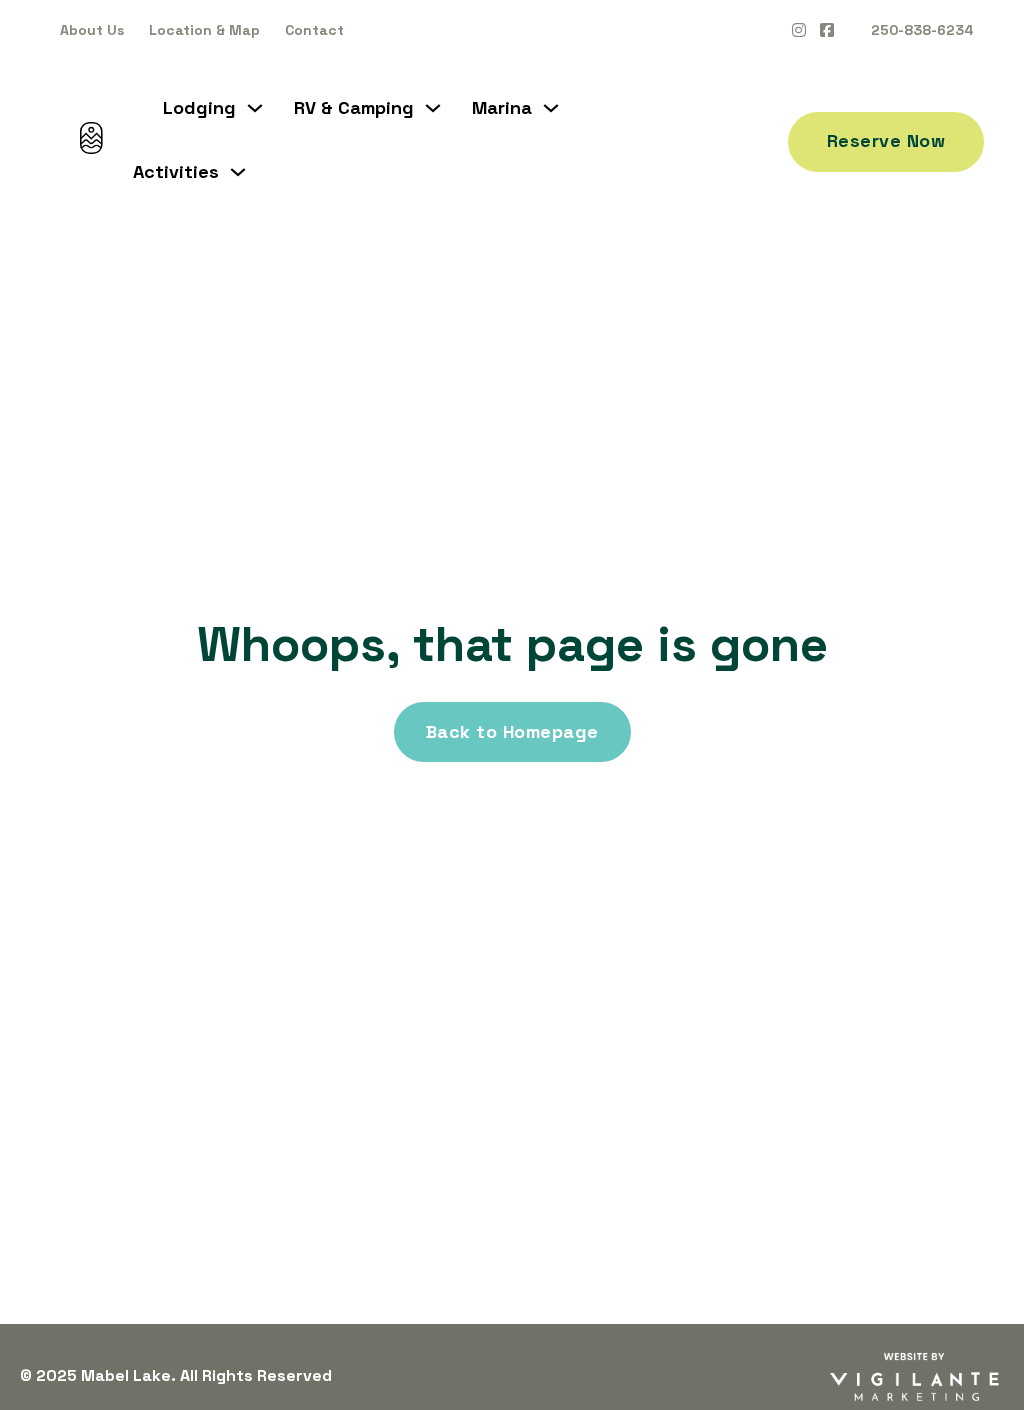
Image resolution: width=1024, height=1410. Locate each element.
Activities (176, 172)
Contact (314, 30)
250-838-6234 (922, 30)
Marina (502, 108)
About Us (92, 30)
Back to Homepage (512, 731)
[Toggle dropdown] (255, 108)
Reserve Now (886, 140)
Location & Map (204, 30)
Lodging (199, 108)
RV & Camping (354, 108)
